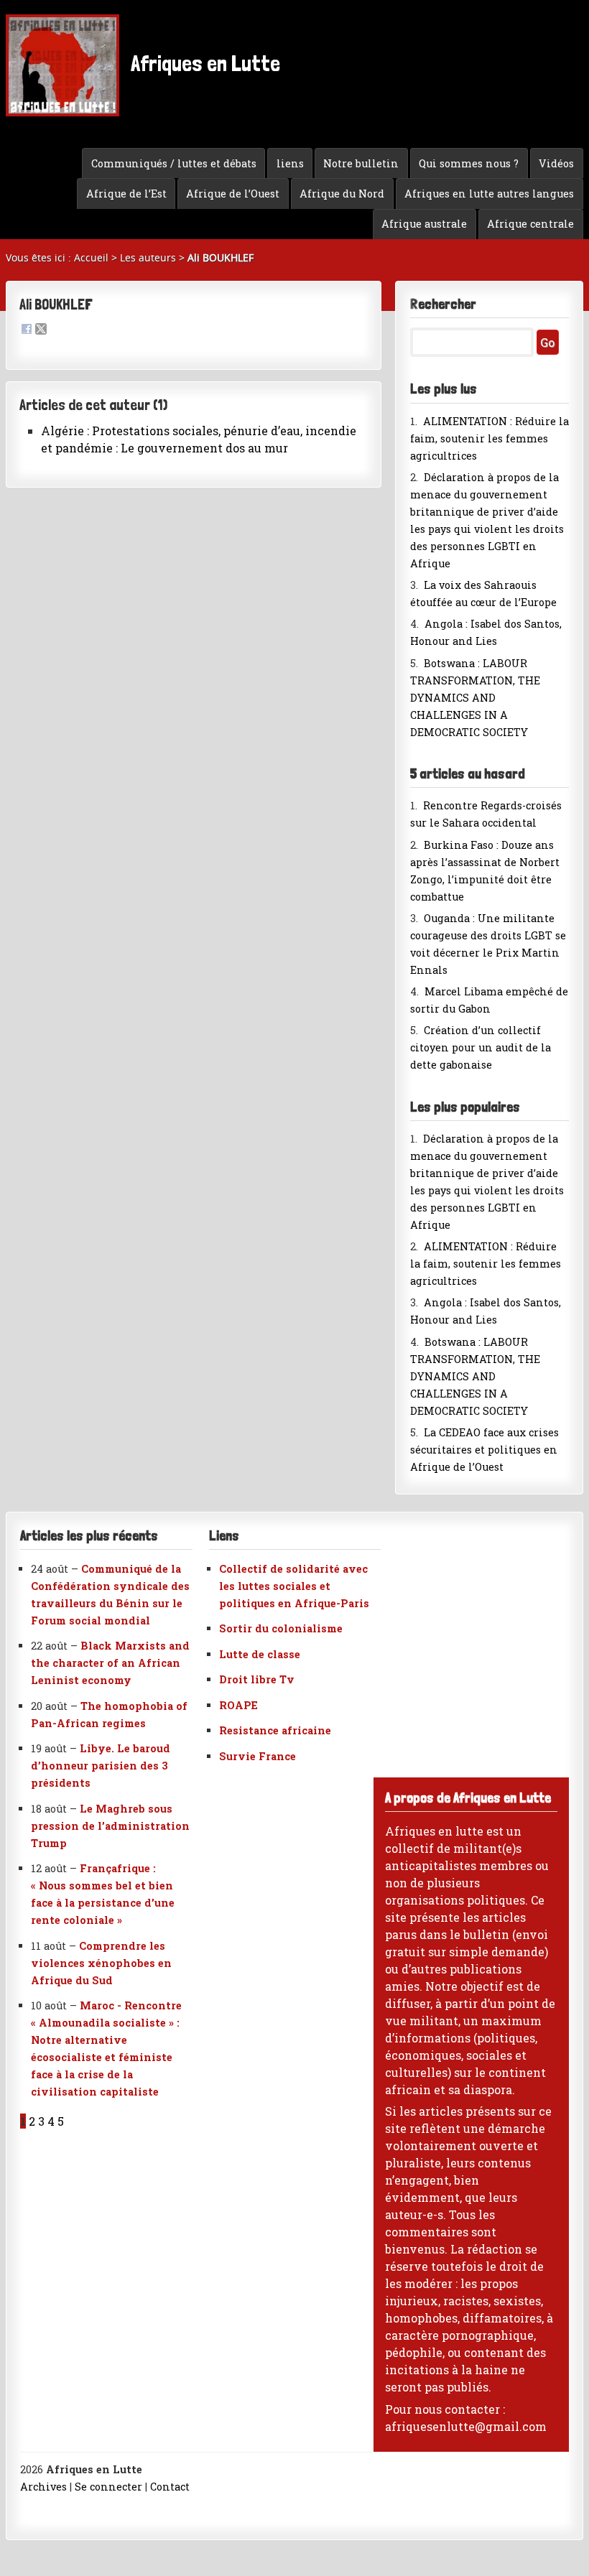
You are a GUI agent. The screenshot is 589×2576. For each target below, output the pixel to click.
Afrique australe (424, 224)
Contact (170, 2487)
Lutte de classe (260, 1654)
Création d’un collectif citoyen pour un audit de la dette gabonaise (481, 1047)
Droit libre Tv (257, 1679)
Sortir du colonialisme (281, 1628)
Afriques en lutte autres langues (489, 194)
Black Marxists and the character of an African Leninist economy (110, 1663)
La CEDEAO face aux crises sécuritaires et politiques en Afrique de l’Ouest (484, 1450)
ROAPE (238, 1705)
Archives (43, 2487)
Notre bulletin (361, 163)
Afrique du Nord (342, 194)
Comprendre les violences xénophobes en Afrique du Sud (101, 1963)
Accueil (91, 257)
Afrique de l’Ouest (233, 194)
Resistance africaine (275, 1730)
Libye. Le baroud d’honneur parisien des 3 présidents (101, 1766)
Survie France (258, 1756)
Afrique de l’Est (126, 194)
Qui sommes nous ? (469, 163)
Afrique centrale (530, 224)
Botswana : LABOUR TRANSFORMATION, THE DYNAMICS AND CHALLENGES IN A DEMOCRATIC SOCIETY (475, 698)
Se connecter (108, 2487)
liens (290, 163)
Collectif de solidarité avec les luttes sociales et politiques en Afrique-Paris (294, 1586)
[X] (41, 330)
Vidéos (556, 163)
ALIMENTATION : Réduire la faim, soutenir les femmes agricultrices (490, 438)
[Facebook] (27, 330)
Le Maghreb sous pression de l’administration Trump (110, 1826)
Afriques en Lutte (203, 63)
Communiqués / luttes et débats (174, 163)
